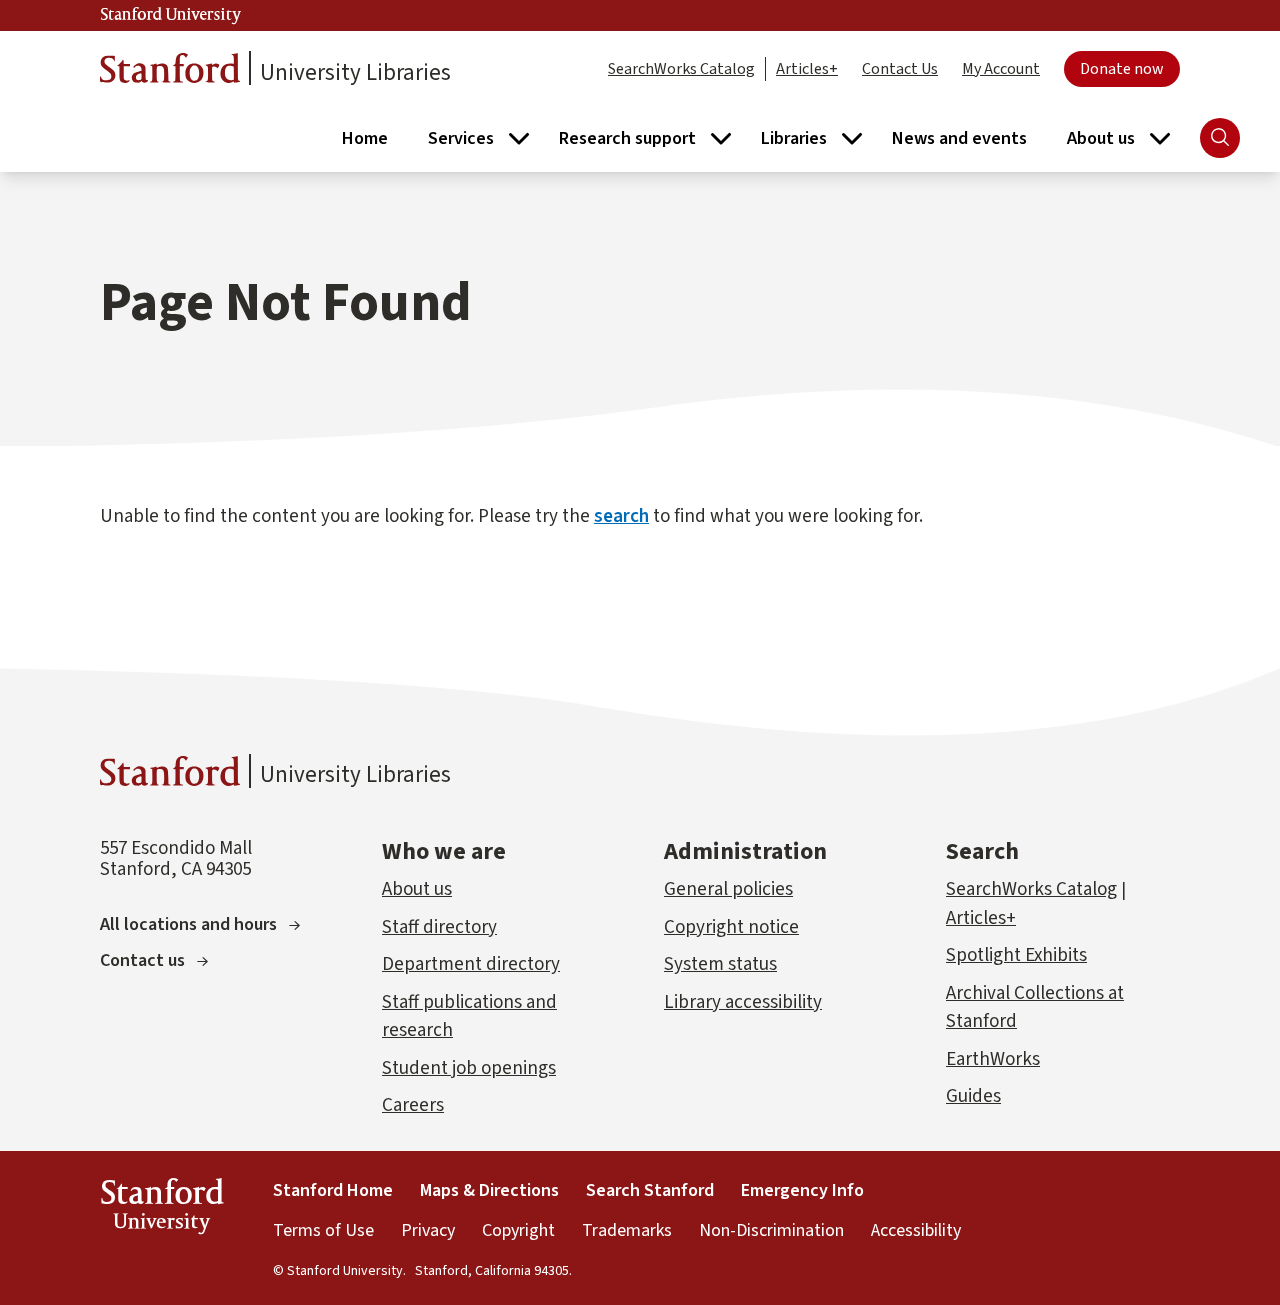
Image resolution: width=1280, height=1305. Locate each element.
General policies (728, 889)
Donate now (1122, 69)
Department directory (471, 964)
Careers (413, 1105)
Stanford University (171, 15)
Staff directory (439, 927)
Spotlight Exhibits (1016, 955)
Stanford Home (333, 1190)
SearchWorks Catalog (681, 69)
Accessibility (916, 1230)
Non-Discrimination (771, 1230)
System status (720, 964)
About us (417, 889)
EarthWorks (993, 1059)
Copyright (518, 1230)
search (621, 516)
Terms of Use (323, 1230)
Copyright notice (731, 927)
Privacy (428, 1230)
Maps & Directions (489, 1190)
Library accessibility (743, 1002)
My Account (1001, 69)
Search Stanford (650, 1190)
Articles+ (807, 69)
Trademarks (627, 1230)
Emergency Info (802, 1190)
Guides (973, 1096)
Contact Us (900, 69)
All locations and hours (188, 924)
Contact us (142, 960)
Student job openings (469, 1068)
